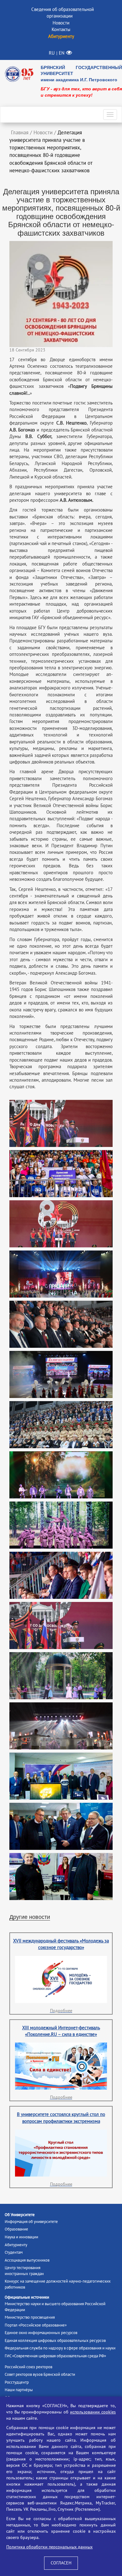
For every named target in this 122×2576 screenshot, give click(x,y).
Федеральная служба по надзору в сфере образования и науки (60, 2348)
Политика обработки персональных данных (49, 2547)
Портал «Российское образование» (36, 2325)
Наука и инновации (21, 2237)
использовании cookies (93, 2412)
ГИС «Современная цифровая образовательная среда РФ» (55, 2356)
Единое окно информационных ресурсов (41, 2333)
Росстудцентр (17, 2382)
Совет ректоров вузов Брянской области (40, 2375)
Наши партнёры (19, 2390)
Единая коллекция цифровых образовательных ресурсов (55, 2341)
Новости (61, 23)
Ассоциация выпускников (27, 2260)
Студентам (14, 2252)
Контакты (61, 29)
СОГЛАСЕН (61, 2563)
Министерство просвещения (30, 2317)
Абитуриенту (16, 2245)
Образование (16, 2229)
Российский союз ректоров (28, 2367)
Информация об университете (31, 2222)
